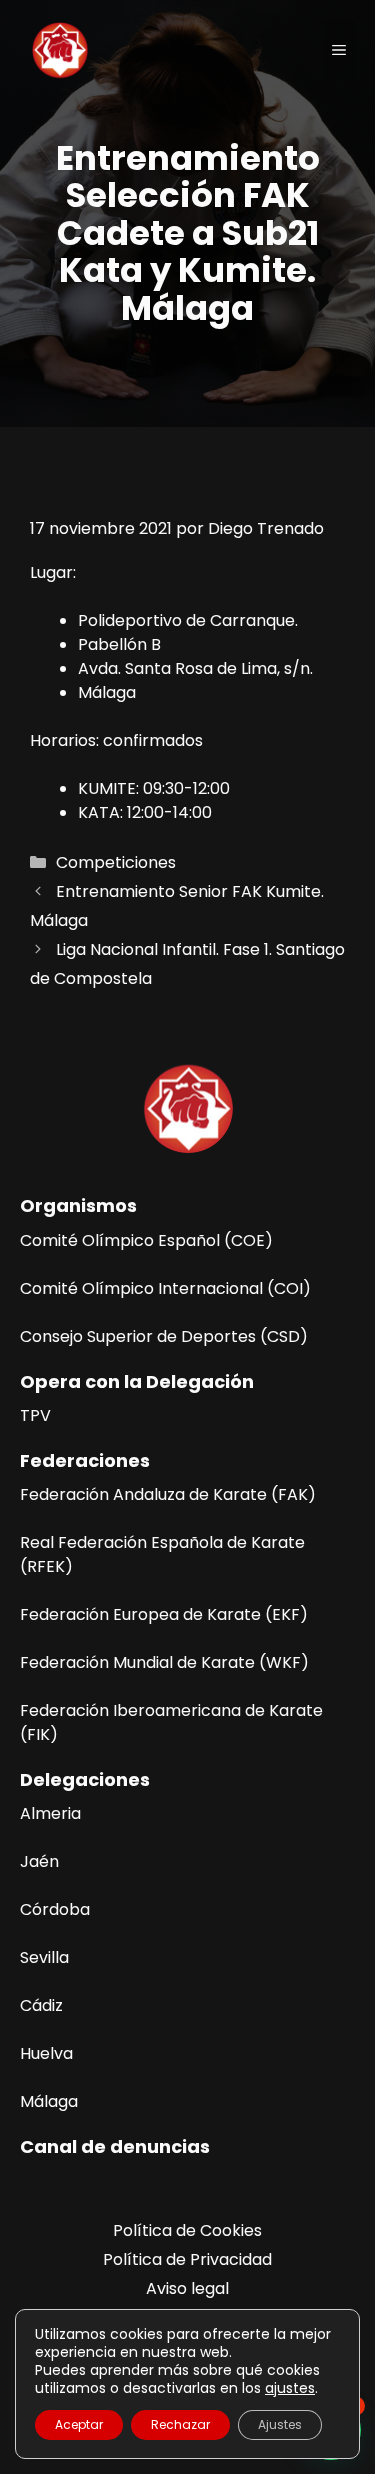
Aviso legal (187, 2288)
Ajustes (280, 2424)
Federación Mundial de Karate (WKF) (164, 1662)
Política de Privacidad (187, 2259)
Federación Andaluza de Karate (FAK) (168, 1494)
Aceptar (79, 2424)
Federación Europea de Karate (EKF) (164, 1614)
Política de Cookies (187, 2230)
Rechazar (180, 2424)
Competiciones (116, 862)
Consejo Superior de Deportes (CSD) (164, 1336)
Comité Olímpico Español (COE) (146, 1240)
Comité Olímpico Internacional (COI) (165, 1288)
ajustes (290, 2388)
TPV (35, 1415)
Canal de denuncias (115, 2146)
